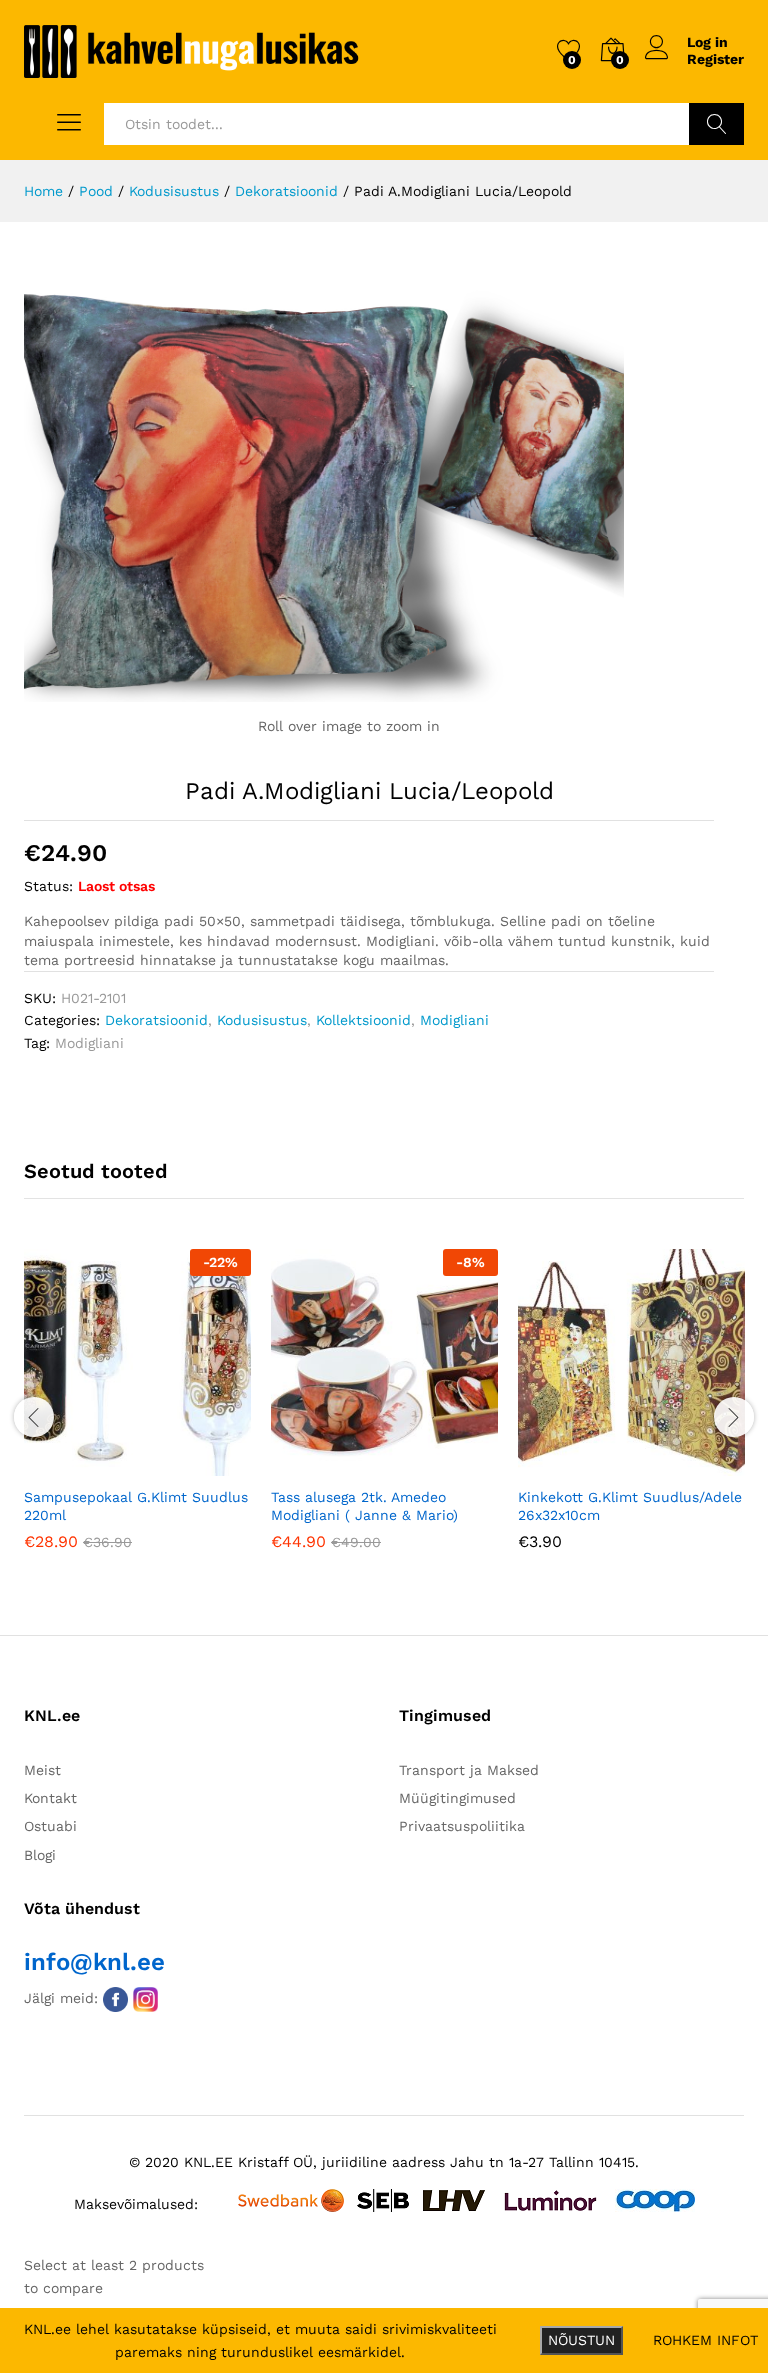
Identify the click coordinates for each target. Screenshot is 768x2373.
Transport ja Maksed (469, 1770)
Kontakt (50, 1798)
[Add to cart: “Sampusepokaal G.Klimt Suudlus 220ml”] (89, 1464)
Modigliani (454, 1020)
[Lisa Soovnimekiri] (181, 1464)
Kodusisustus (262, 1020)
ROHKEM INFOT (705, 2340)
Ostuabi (50, 1826)
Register (715, 59)
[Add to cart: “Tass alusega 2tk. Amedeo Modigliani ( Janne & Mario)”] (336, 1464)
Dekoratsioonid (156, 1020)
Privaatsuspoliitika (462, 1826)
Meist (42, 1770)
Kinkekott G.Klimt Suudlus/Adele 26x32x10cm (630, 1506)
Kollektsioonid (363, 1020)
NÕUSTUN (581, 2340)
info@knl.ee (94, 1962)
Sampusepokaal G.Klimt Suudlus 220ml (136, 1506)
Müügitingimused (457, 1798)
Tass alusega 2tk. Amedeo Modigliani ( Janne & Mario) (364, 1506)
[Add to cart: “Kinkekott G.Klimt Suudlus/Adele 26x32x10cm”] (583, 1464)
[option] (137, 1414)
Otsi (716, 124)
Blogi (40, 1855)
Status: (48, 886)
